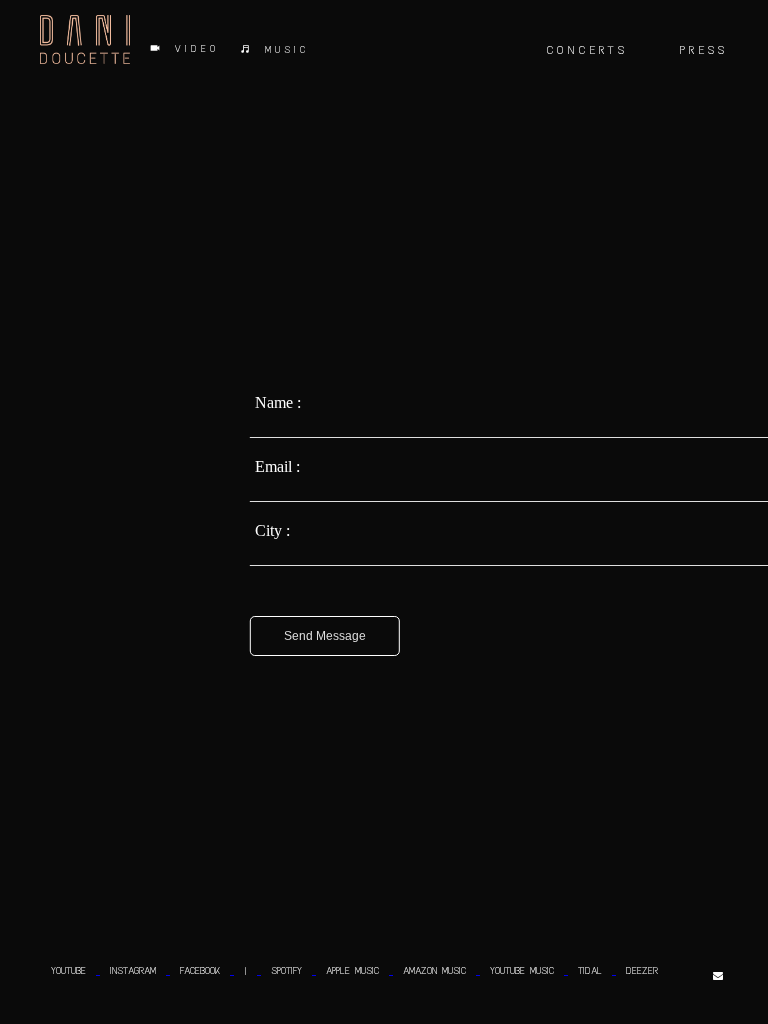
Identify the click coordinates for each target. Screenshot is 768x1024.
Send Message (325, 636)
